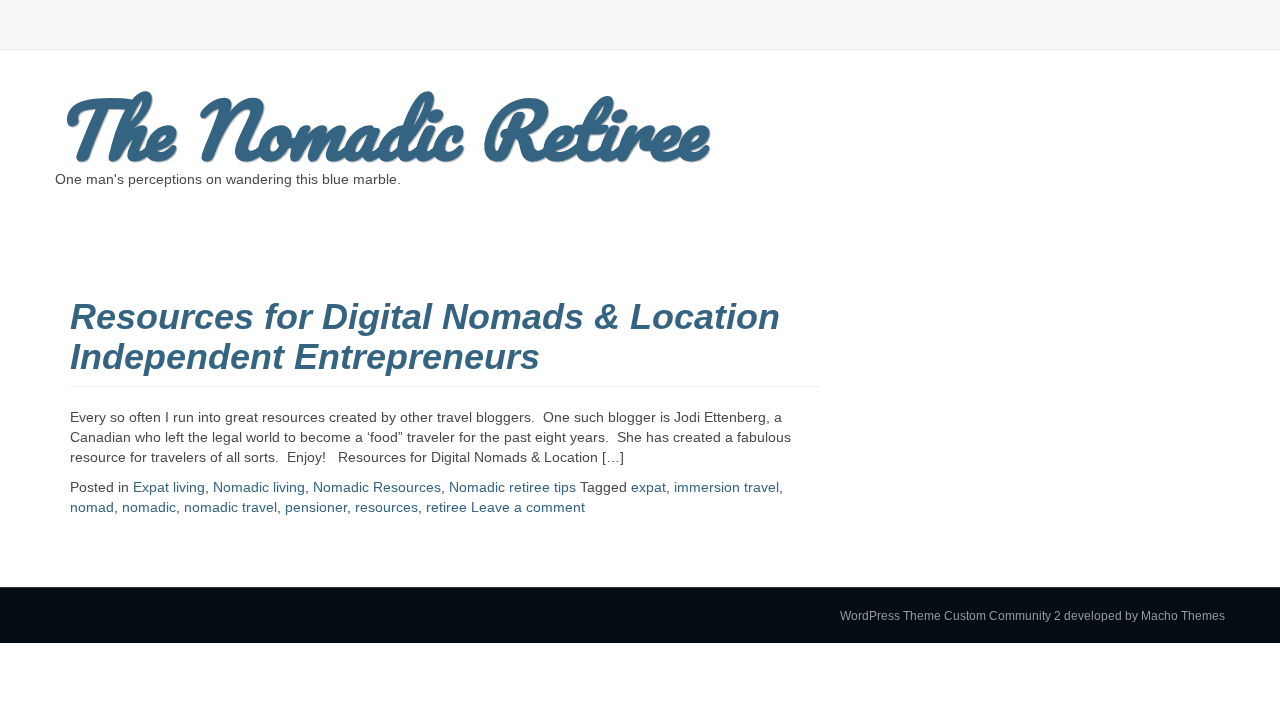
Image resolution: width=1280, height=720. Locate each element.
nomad (92, 507)
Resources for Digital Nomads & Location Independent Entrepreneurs (425, 336)
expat (648, 487)
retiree (446, 507)
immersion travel (726, 487)
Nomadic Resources (377, 487)
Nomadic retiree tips (512, 487)
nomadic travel (230, 507)
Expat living (169, 487)
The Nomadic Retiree (379, 129)
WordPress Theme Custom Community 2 (950, 616)
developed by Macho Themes (1144, 616)
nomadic (149, 507)
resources (386, 507)
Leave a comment (528, 507)
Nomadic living (259, 487)
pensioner (316, 507)
